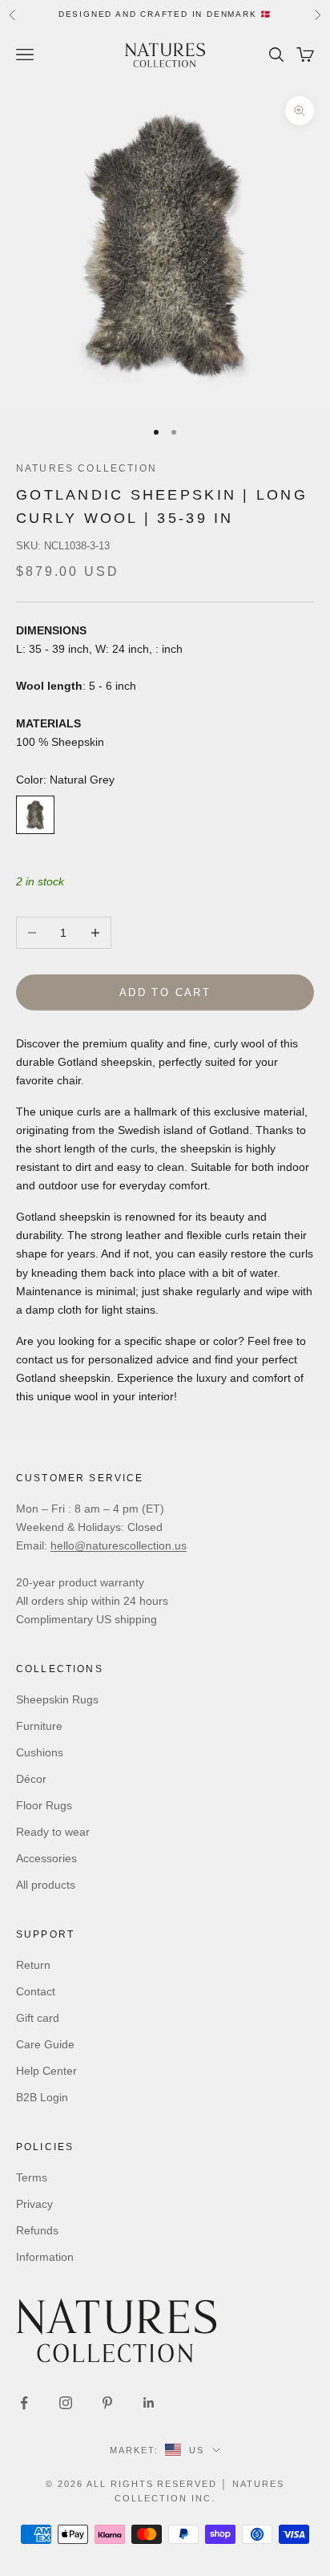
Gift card (38, 2018)
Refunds (37, 2230)
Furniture (39, 1726)
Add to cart (165, 992)
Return (33, 1965)
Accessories (46, 1858)
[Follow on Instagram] (66, 2403)
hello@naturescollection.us (119, 1545)
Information (45, 2257)
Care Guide (45, 2044)
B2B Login (42, 2097)
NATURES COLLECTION (87, 468)
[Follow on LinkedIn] (149, 2403)
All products (46, 1885)
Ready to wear (53, 1832)
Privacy (34, 2204)
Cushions (40, 1752)
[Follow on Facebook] (24, 2403)
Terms (32, 2177)
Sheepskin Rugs (57, 1699)
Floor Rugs (44, 1805)
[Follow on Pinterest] (107, 2403)
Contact (36, 1991)
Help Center (46, 2071)
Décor (31, 1779)
